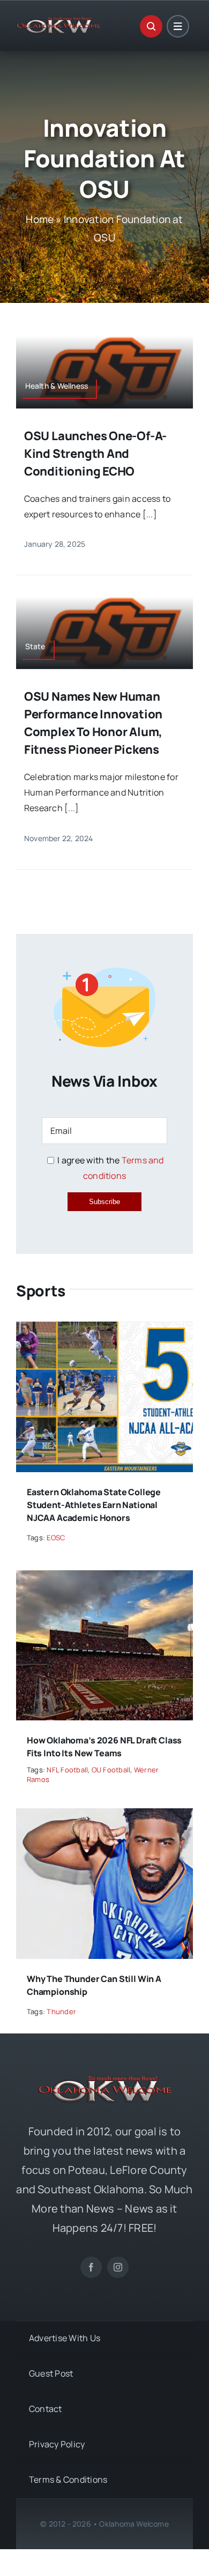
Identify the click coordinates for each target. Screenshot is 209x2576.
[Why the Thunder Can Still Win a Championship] (104, 1816)
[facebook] (91, 2267)
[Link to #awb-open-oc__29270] (151, 26)
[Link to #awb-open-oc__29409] (178, 26)
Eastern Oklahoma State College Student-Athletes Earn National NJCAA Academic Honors (94, 1505)
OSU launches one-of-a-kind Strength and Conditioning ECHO (95, 454)
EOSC (56, 1538)
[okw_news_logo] (58, 21)
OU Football (111, 1770)
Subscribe (104, 1202)
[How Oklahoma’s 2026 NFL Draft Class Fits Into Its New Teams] (104, 1578)
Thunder (61, 2011)
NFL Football (67, 1770)
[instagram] (118, 2267)
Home (40, 219)
